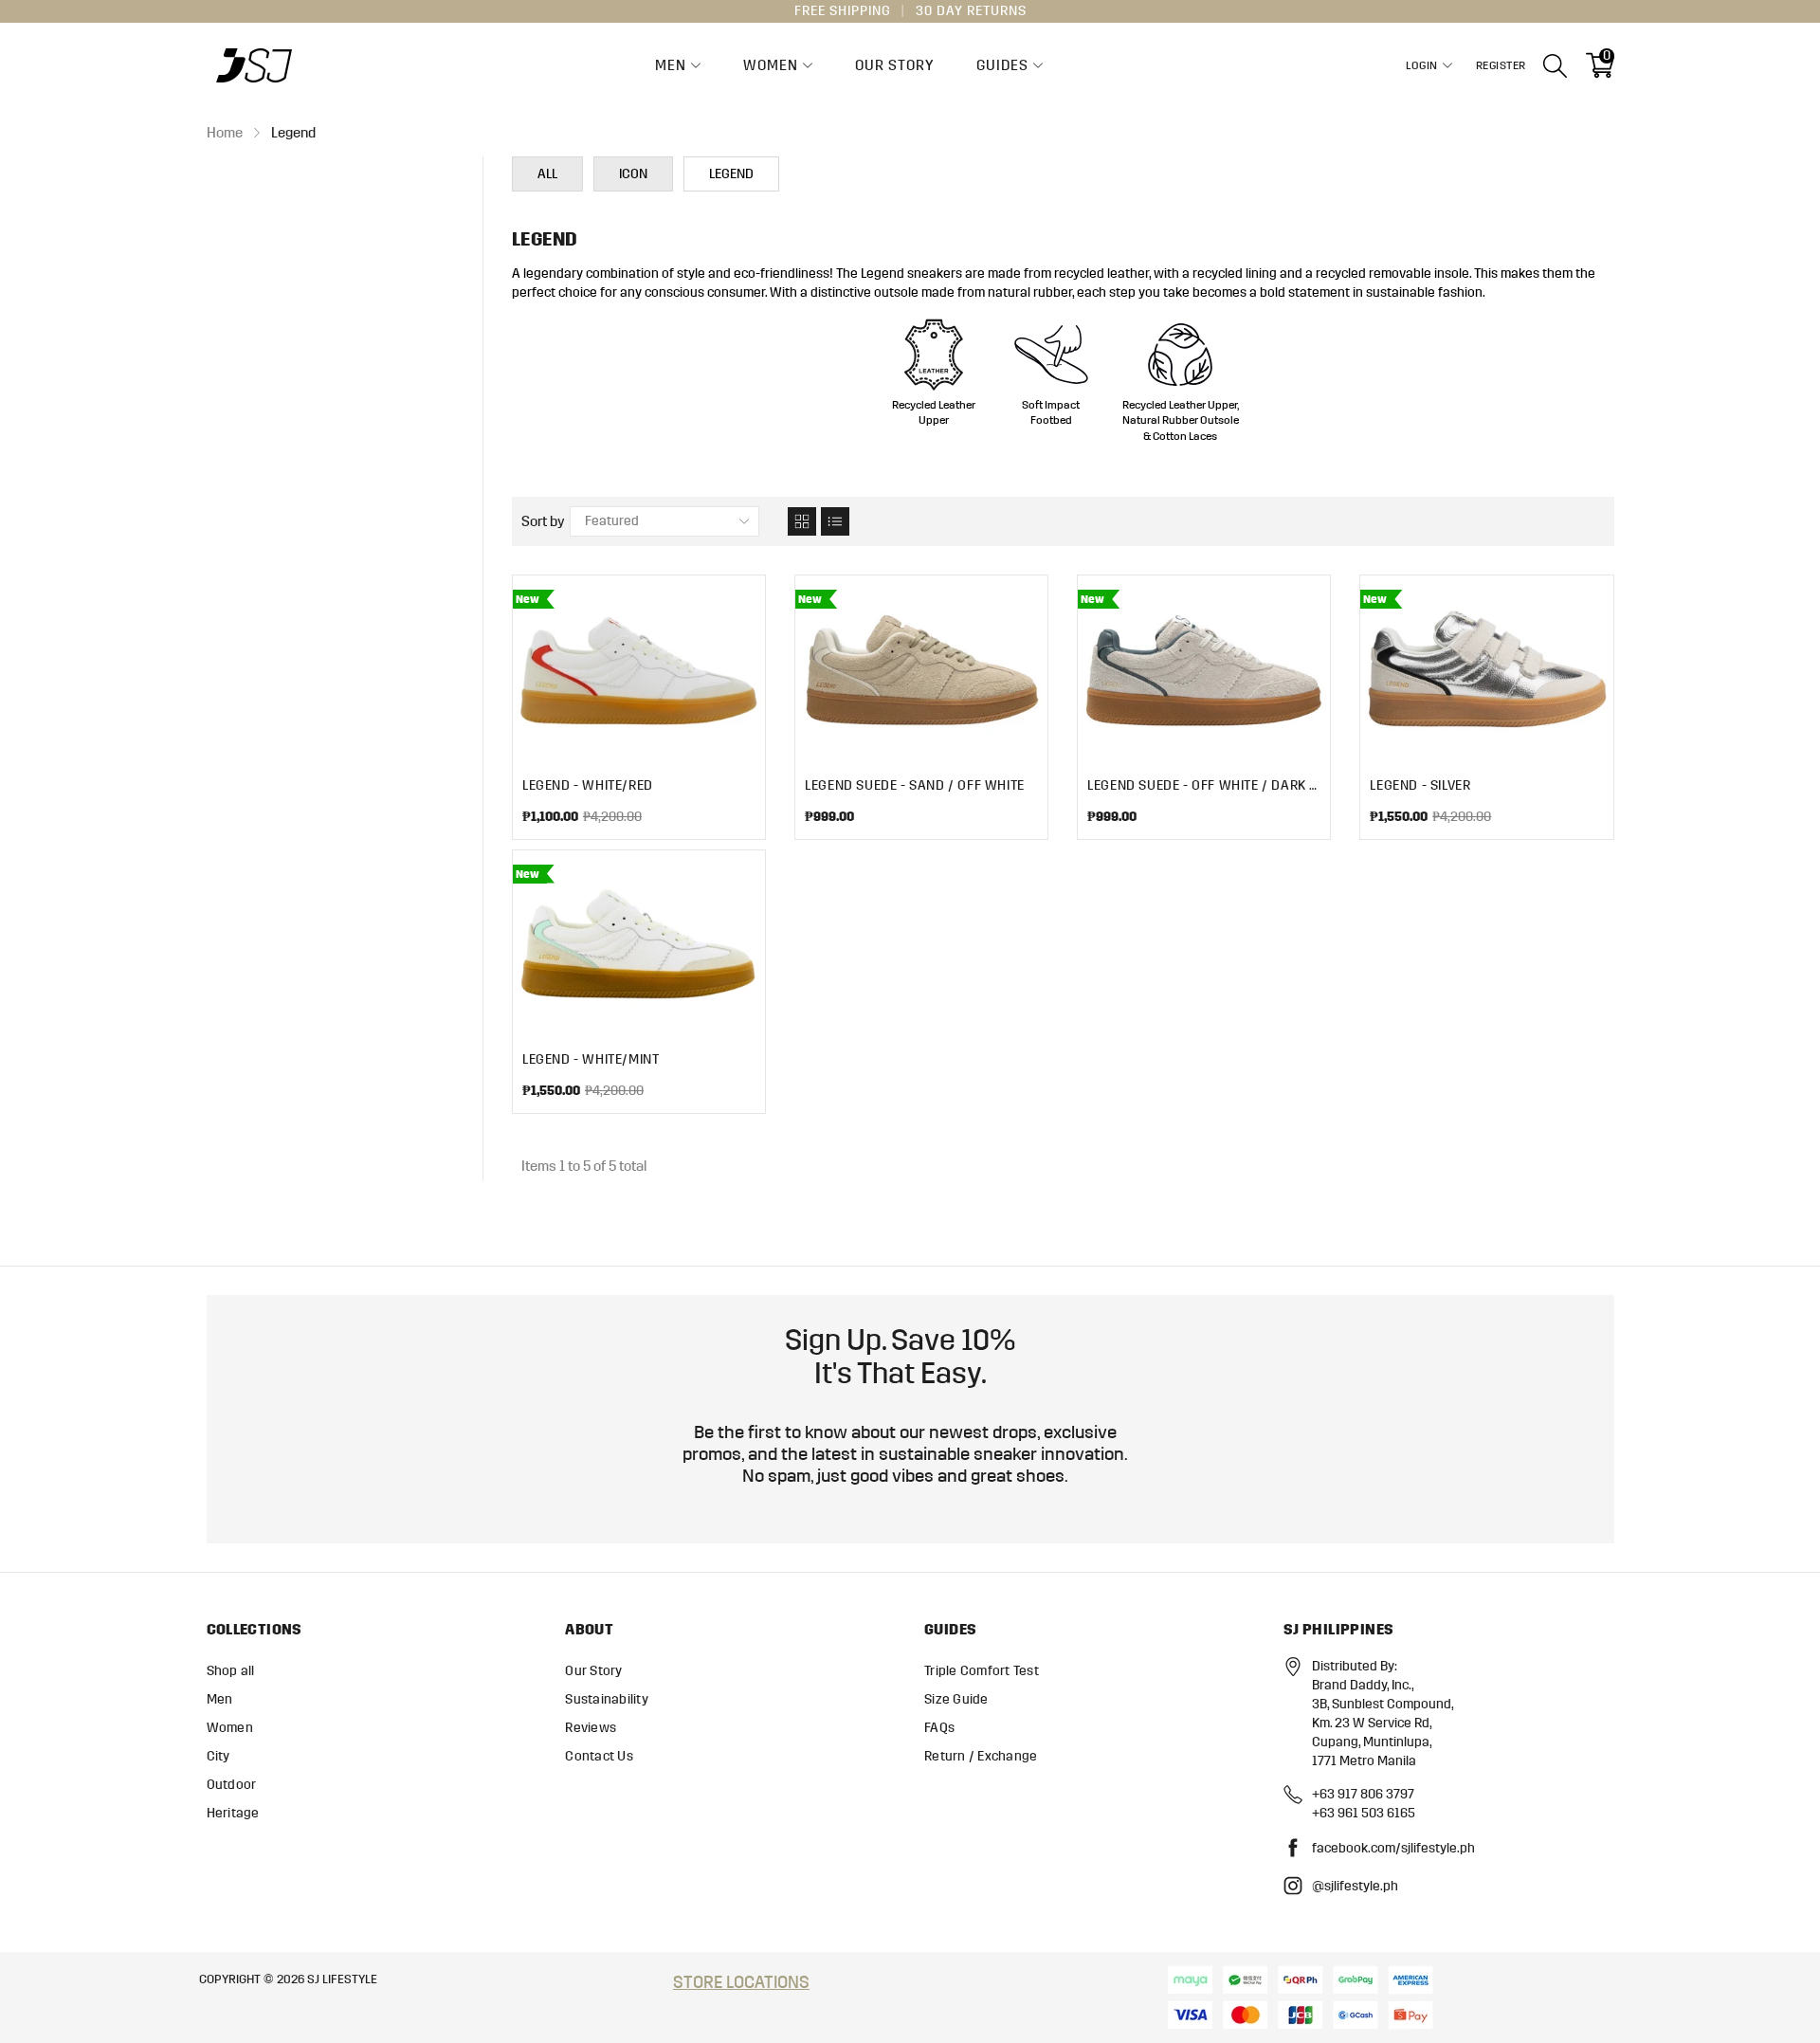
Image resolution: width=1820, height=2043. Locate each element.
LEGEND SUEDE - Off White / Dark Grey (1204, 785)
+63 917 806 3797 (1363, 1794)
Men (671, 65)
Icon (633, 174)
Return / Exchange (981, 1756)
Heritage (233, 1813)
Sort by (543, 521)
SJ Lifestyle (342, 1979)
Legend (731, 174)
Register (1501, 65)
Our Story (894, 65)
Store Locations (741, 1982)
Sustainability (607, 1699)
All (547, 174)
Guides (1002, 65)
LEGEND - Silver (1420, 785)
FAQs (939, 1728)
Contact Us (599, 1756)
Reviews (591, 1728)
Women (771, 65)
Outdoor (232, 1785)
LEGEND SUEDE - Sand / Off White (915, 785)
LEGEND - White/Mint (591, 1059)
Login (1422, 65)
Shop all (231, 1671)
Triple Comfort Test (982, 1671)
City (218, 1756)
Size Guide (956, 1699)
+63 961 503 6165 (1364, 1813)
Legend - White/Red (588, 785)
